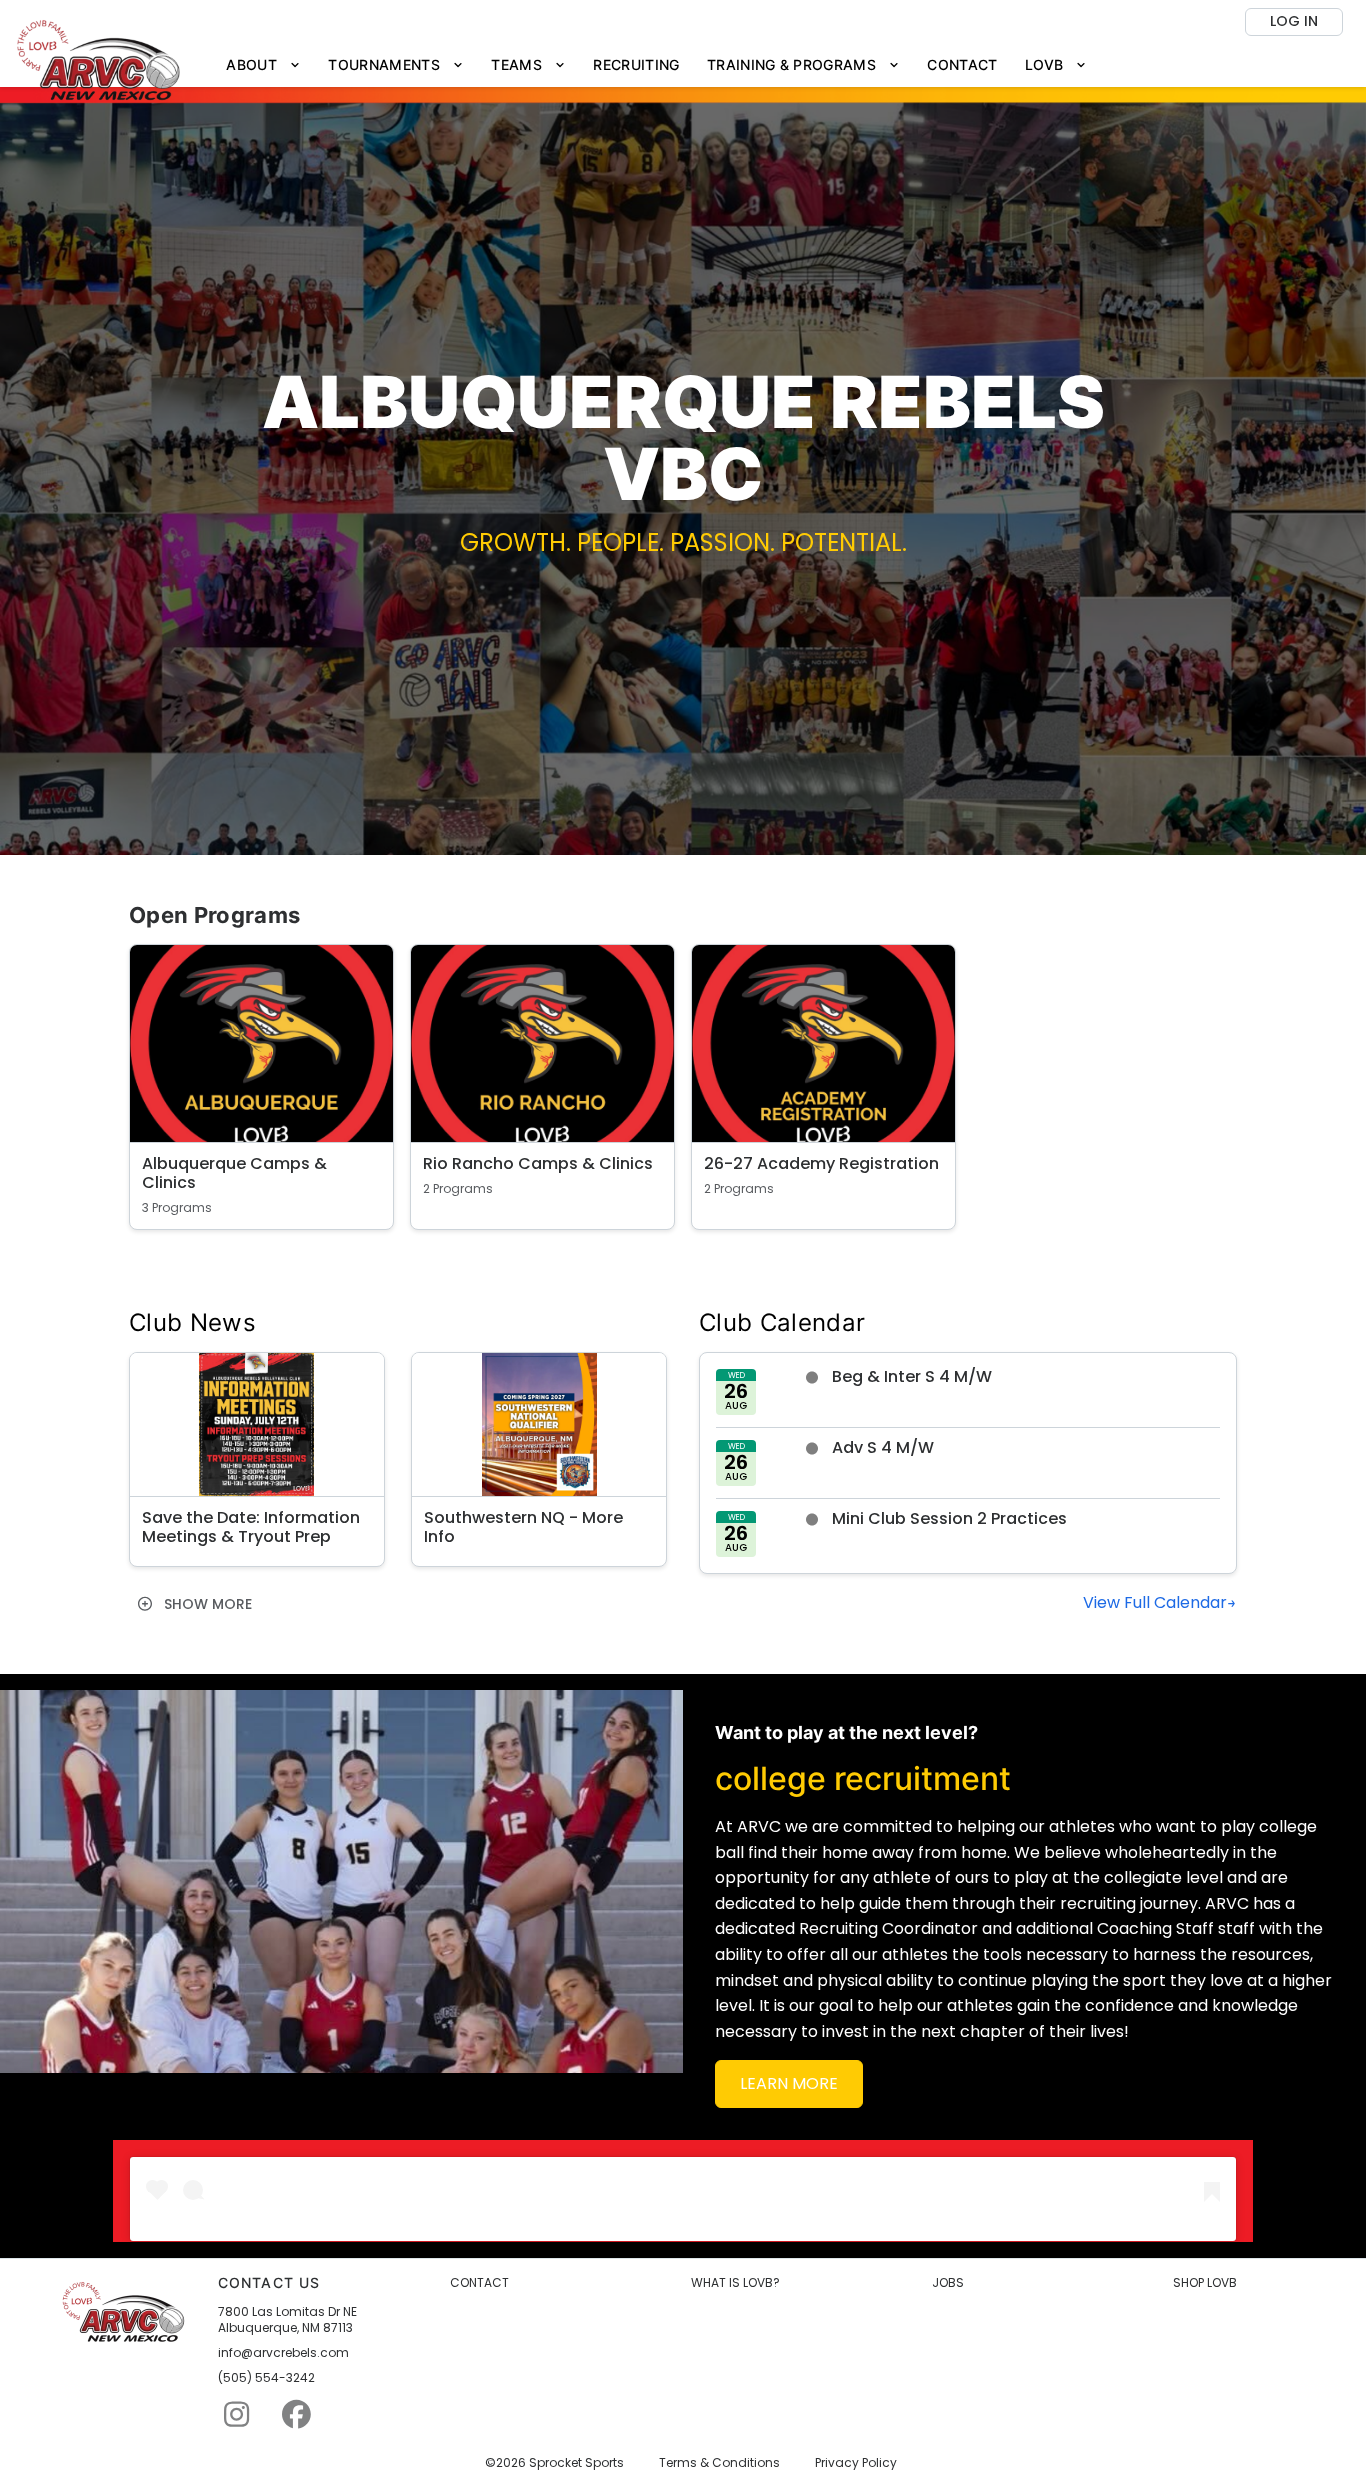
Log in (1294, 21)
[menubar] (657, 65)
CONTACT (479, 2283)
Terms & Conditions (719, 2463)
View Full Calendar (1155, 1602)
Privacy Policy (856, 2463)
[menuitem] (264, 65)
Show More (206, 1604)
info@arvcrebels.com (283, 2353)
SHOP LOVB (1205, 2283)
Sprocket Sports (576, 2463)
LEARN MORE (789, 2083)
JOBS (948, 2283)
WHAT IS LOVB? (735, 2283)
